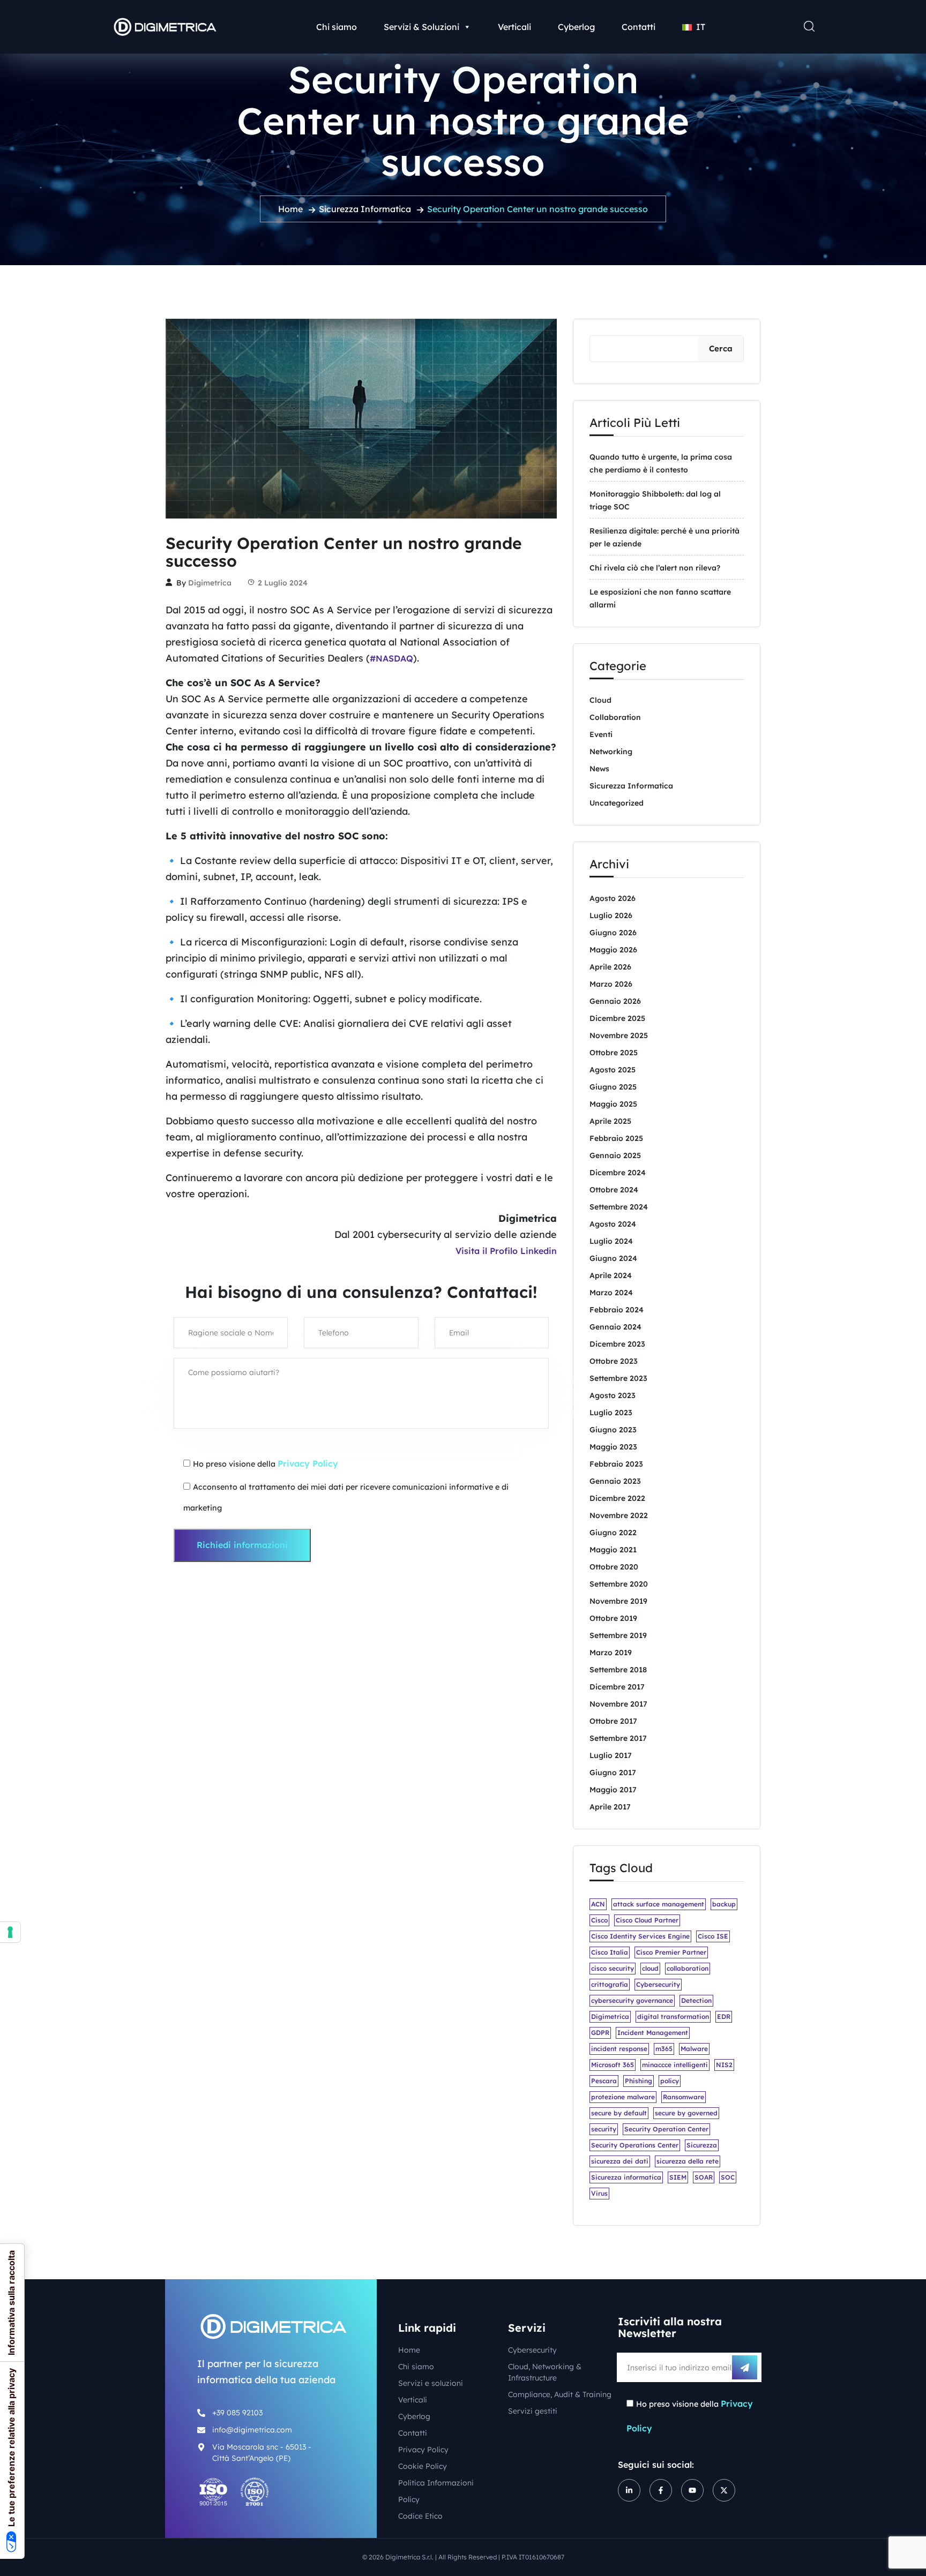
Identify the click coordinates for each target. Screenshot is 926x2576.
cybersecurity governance (632, 2000)
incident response (619, 2049)
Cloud (600, 700)
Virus (599, 2193)
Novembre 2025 (619, 1035)
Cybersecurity (658, 1984)
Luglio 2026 (611, 915)
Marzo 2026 (611, 984)
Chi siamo (337, 27)
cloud (650, 1968)
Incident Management (653, 2033)
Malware (694, 2049)
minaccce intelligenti (675, 2065)
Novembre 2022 (619, 1515)
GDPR (600, 2033)
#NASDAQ (391, 658)
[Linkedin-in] (629, 2490)
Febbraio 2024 (617, 1310)
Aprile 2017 (610, 1807)
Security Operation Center (666, 2129)
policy (670, 2081)
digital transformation (673, 2017)
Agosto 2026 (613, 898)
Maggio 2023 (613, 1447)
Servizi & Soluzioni (421, 27)
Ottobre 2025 (614, 1053)
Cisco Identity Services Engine (640, 1936)
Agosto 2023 (613, 1395)
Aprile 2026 (610, 967)
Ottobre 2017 (613, 1721)
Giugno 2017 (613, 1773)
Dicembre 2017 (617, 1687)
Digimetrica (210, 583)
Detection (696, 2000)
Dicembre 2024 (618, 1173)
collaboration (688, 1968)
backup (724, 1904)
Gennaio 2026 (615, 1001)
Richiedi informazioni (242, 1545)
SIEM (678, 2177)
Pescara (604, 2081)
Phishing (639, 2081)
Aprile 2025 (610, 1121)
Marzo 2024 (611, 1293)
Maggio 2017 (613, 1790)
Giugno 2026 (613, 933)
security (604, 2129)
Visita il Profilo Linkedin (506, 1251)
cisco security (613, 1968)
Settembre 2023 (618, 1378)
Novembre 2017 (618, 1704)
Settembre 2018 (618, 1670)
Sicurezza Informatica (365, 209)
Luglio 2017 (611, 1755)
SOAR (704, 2177)
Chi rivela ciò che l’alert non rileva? (655, 568)
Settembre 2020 (619, 1584)
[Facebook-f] (661, 2490)
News (599, 769)
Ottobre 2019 (613, 1618)
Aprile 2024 (611, 1275)
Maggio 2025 (613, 1104)
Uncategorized (617, 803)
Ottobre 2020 (614, 1567)
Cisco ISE (713, 1936)
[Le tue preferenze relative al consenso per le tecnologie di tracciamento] (10, 1932)
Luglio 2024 (611, 1241)
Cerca (721, 348)
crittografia (610, 1984)
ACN (598, 1904)
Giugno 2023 (613, 1430)
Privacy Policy (308, 1463)
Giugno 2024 (613, 1258)
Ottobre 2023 (614, 1361)
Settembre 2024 (619, 1207)
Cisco (599, 1920)
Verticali (514, 27)
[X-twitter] (724, 2490)
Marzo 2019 (611, 1653)
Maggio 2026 (613, 950)
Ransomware (684, 2097)
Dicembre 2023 (617, 1344)
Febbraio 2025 (616, 1138)
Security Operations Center (635, 2145)
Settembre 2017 (618, 1738)
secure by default (619, 2113)
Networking (611, 752)
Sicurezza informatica (626, 2177)
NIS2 (724, 2065)
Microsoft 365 (613, 2065)
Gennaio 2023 (615, 1481)
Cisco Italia (610, 1952)
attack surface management (659, 1904)
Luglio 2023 (611, 1413)
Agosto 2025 (613, 1070)
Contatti (639, 27)
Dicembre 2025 (617, 1018)
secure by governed (686, 2113)
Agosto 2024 (613, 1224)
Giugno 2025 (613, 1087)
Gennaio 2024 (615, 1327)
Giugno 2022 (613, 1533)
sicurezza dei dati (620, 2161)
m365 (664, 2049)
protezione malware (623, 2097)
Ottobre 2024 (614, 1190)
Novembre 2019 (618, 1601)
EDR (724, 2017)
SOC (728, 2177)
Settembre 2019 (618, 1635)
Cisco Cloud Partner (647, 1920)
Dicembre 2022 (617, 1498)
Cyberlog (576, 27)
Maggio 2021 (613, 1550)
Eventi (601, 734)
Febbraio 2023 (616, 1464)
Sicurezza (702, 2145)
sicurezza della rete (688, 2161)
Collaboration (615, 717)
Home (290, 209)
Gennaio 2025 (615, 1155)
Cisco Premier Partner (671, 1952)
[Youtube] (692, 2490)
